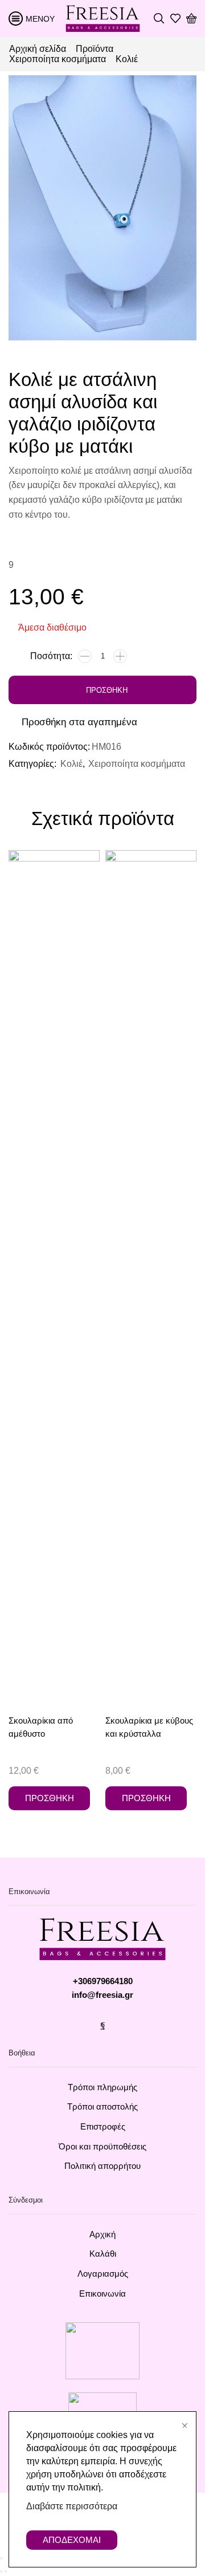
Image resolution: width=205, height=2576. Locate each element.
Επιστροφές (103, 2127)
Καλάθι (103, 2254)
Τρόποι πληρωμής (102, 2087)
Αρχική (102, 2234)
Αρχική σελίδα (38, 49)
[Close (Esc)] (1, 2558)
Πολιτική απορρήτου (102, 2166)
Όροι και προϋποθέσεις (102, 2147)
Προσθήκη (107, 690)
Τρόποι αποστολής (102, 2107)
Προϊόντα (95, 49)
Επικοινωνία (102, 2294)
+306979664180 (103, 1981)
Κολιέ (127, 59)
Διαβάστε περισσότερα (72, 2506)
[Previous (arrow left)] (1, 2571)
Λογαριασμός (103, 2274)
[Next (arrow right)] (6, 2571)
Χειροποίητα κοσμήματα (58, 59)
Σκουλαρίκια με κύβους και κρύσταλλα (149, 1727)
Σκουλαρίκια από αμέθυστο (41, 1727)
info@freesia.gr (102, 1995)
